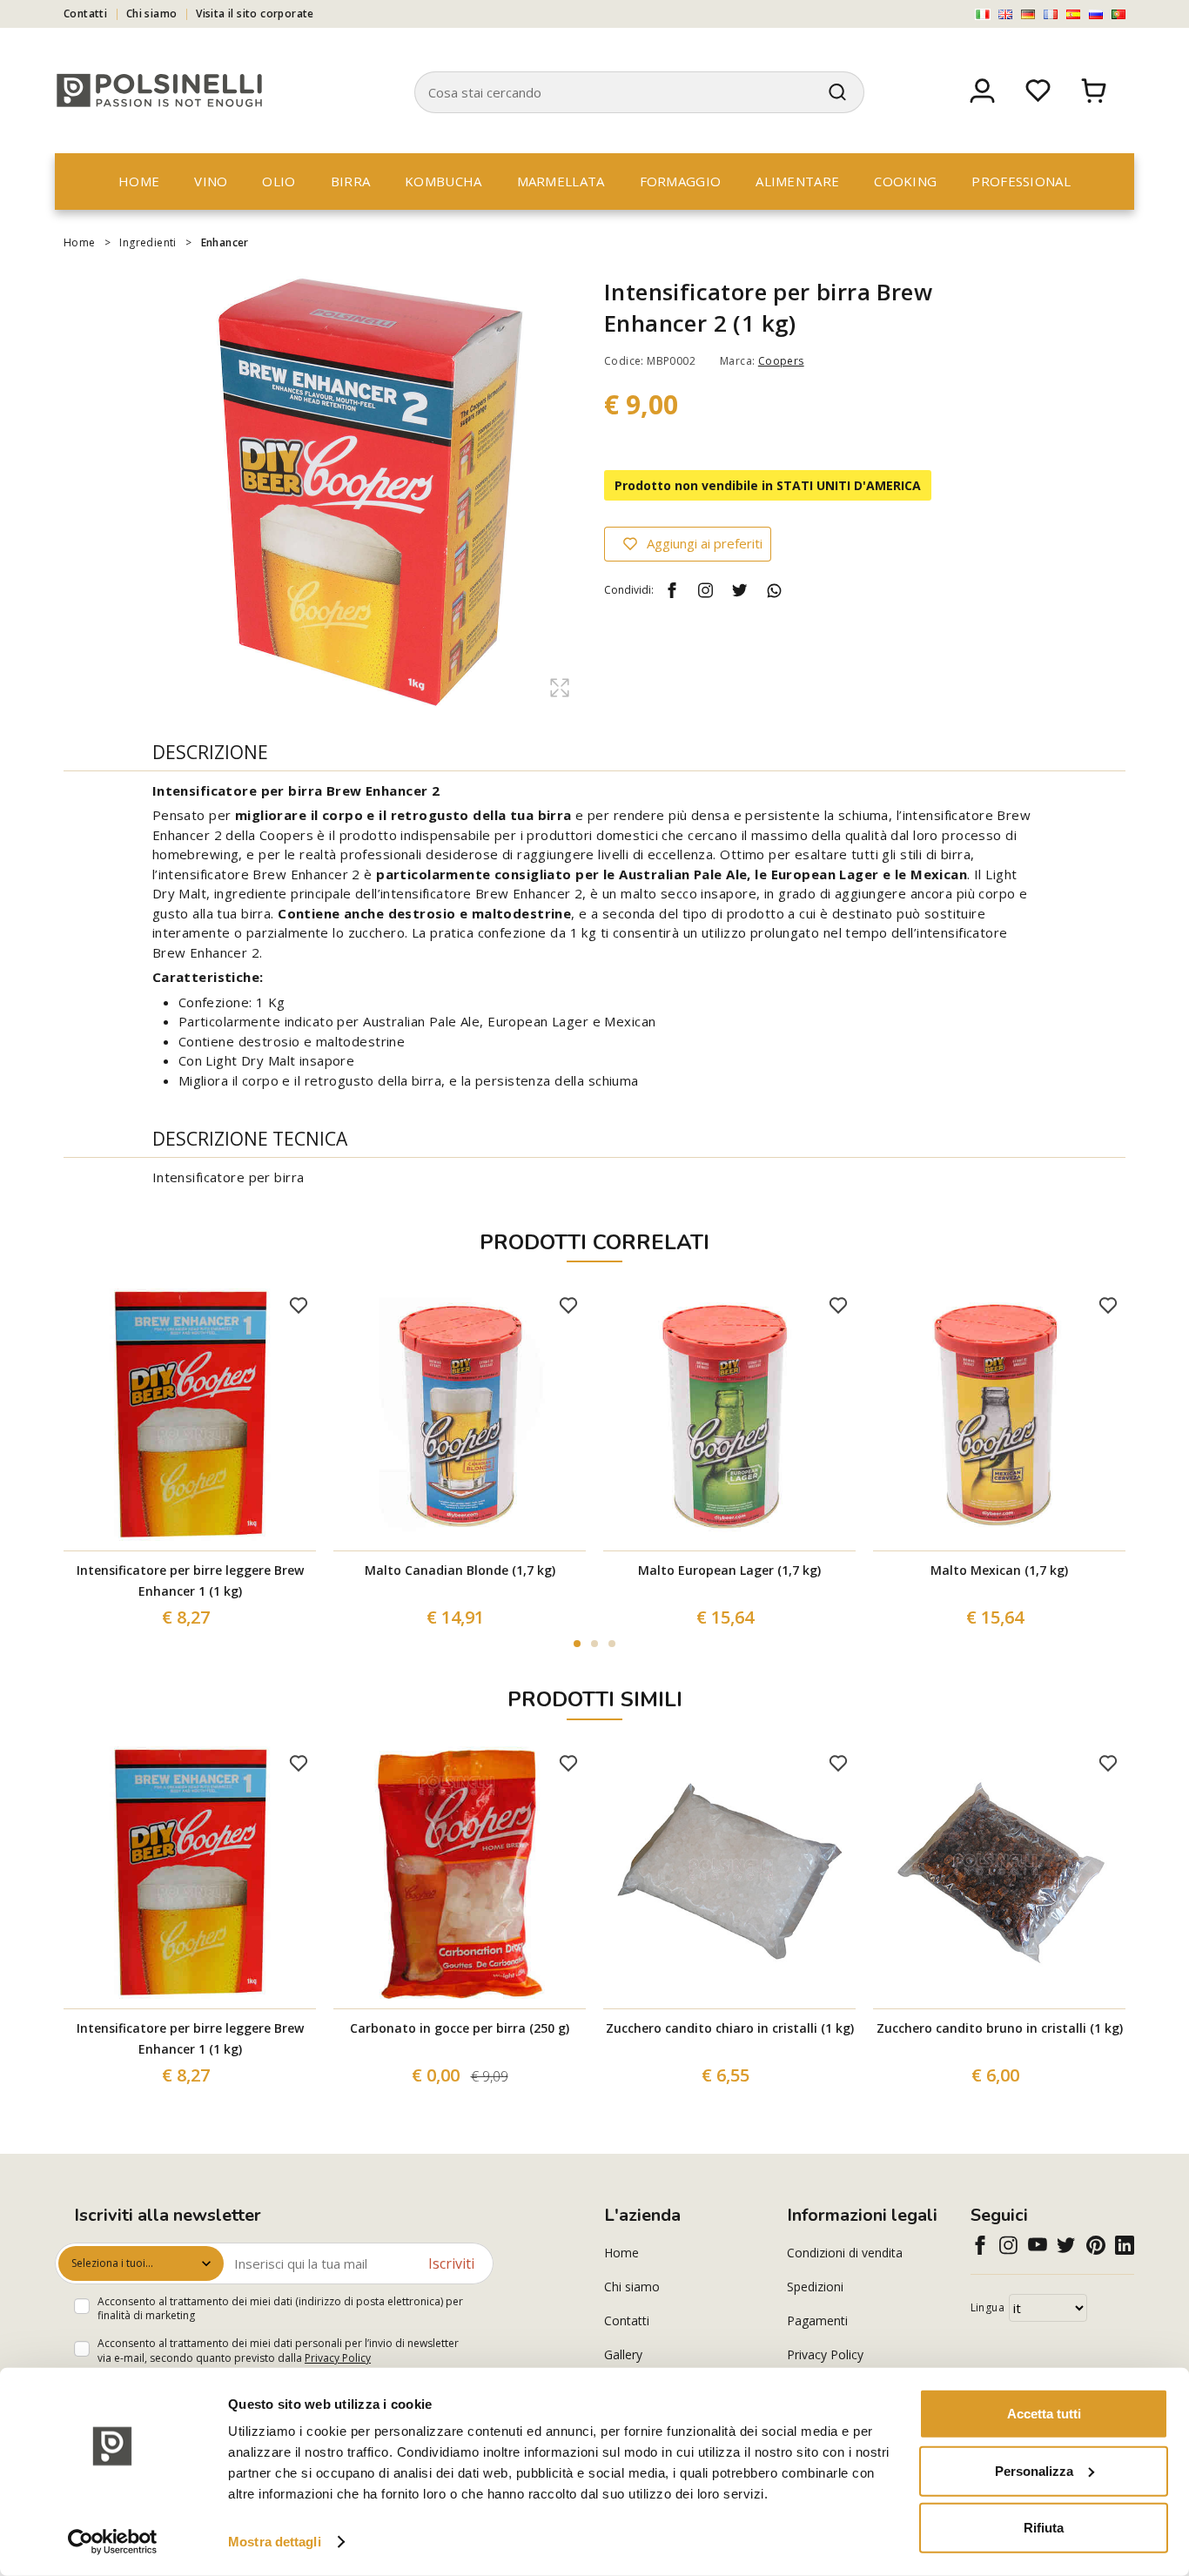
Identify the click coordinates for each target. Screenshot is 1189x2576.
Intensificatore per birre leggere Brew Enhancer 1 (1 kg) (190, 1581)
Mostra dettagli (275, 2542)
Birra (351, 181)
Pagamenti (817, 2320)
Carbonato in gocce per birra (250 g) (460, 2028)
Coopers (781, 361)
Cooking (905, 181)
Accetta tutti (1044, 2414)
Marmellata (561, 181)
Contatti (85, 13)
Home (139, 181)
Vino (211, 181)
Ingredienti (148, 242)
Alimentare (797, 181)
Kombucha (443, 181)
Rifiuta (1044, 2528)
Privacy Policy (338, 2358)
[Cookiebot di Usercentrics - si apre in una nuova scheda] (113, 2542)
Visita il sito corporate (255, 13)
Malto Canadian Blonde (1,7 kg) (460, 1570)
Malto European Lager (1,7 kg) (729, 1570)
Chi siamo (152, 13)
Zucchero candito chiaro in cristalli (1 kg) (730, 2028)
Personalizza (1034, 2470)
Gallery (623, 2354)
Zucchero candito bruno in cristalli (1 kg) (1000, 2028)
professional (1021, 181)
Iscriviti (451, 2263)
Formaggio (681, 181)
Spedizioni (815, 2287)
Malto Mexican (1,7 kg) (999, 1570)
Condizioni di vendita (845, 2253)
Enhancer (225, 242)
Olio (279, 181)
